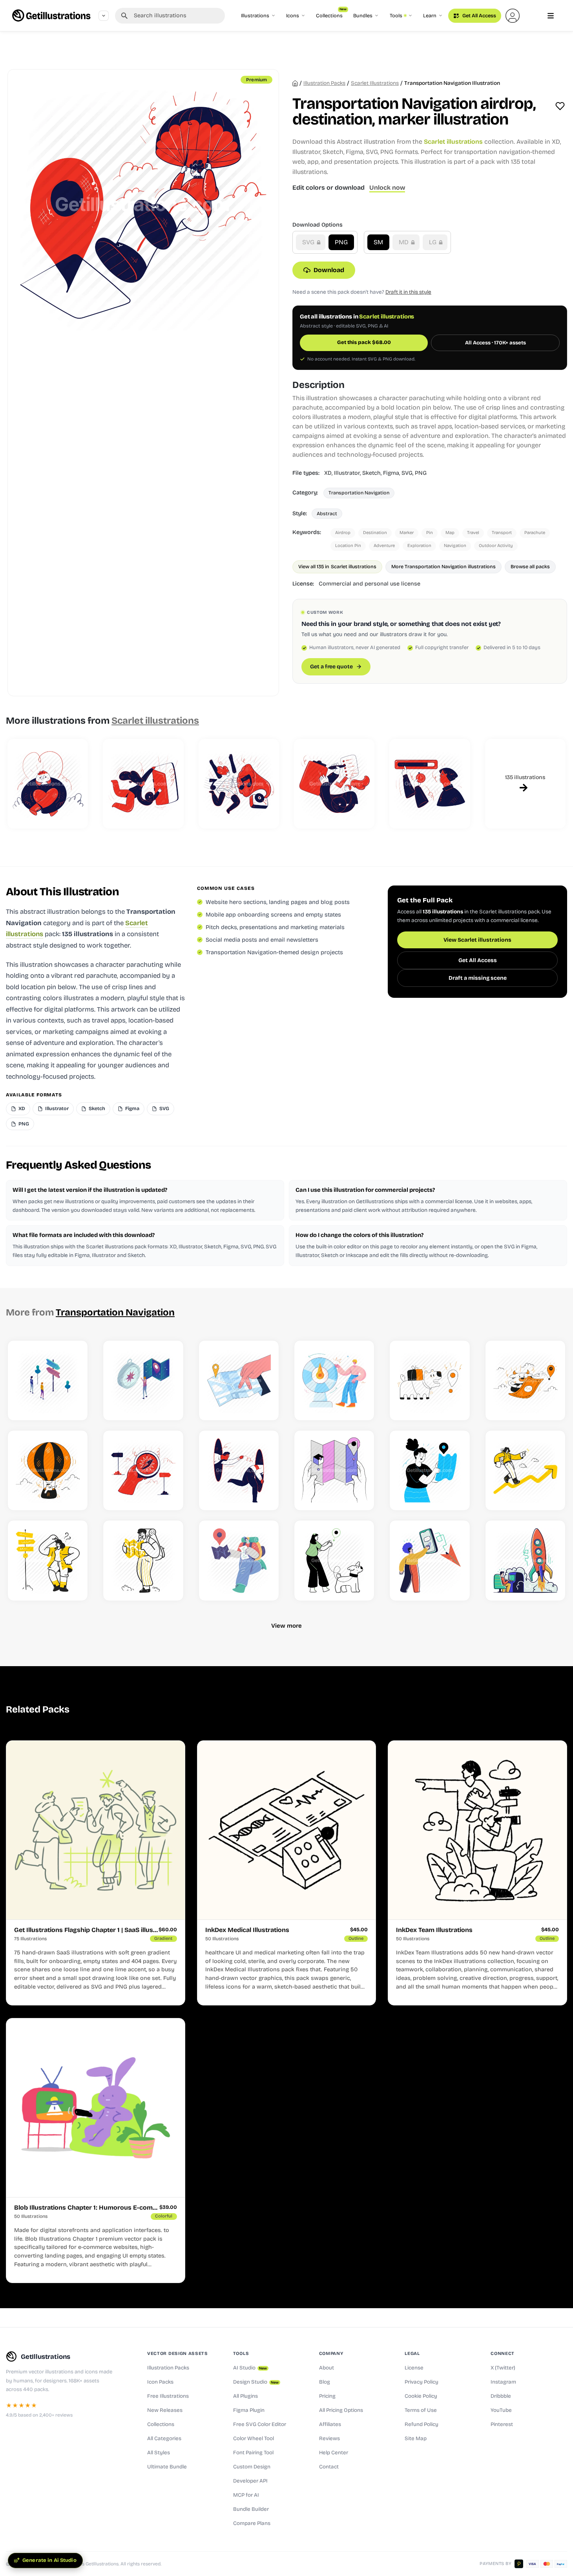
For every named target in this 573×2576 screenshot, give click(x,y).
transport (502, 533)
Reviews (329, 2439)
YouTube (501, 2410)
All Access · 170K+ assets (495, 343)
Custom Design (252, 2467)
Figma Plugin (249, 2410)
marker (407, 533)
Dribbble (501, 2396)
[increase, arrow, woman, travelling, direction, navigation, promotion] (525, 1470)
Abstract (327, 513)
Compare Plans (252, 2523)
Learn (430, 16)
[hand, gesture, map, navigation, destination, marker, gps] (334, 1470)
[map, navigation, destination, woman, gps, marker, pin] (430, 1470)
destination (375, 533)
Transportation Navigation (359, 493)
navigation (455, 546)
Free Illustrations (168, 2396)
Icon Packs (160, 2382)
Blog (325, 2382)
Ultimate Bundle (167, 2467)
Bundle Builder (251, 2509)
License (414, 2368)
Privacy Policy (422, 2382)
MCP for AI (246, 2495)
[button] (513, 16)
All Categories (164, 2439)
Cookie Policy (421, 2396)
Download (329, 270)
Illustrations (255, 16)
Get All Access (479, 16)
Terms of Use (421, 2410)
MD (404, 242)
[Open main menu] (551, 16)
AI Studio (250, 2368)
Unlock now (387, 188)
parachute (535, 533)
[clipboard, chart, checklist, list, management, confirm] (334, 784)
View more (286, 1626)
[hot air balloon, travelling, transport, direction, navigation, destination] (48, 1470)
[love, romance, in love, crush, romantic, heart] (48, 784)
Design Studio (256, 2382)
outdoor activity (496, 546)
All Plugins (245, 2396)
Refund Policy (422, 2424)
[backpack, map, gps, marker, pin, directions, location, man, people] (239, 1560)
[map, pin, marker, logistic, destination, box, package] (430, 1380)
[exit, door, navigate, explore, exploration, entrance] (143, 784)
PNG (341, 242)
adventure (384, 546)
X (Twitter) (503, 2368)
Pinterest (502, 2424)
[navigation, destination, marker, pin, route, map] (239, 1380)
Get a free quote (331, 667)
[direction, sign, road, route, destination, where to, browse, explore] (48, 1380)
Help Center (334, 2453)
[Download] (74, 1406)
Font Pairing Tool (253, 2453)
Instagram (503, 2382)
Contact (329, 2467)
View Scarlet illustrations (477, 940)
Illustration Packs (168, 2368)
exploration (419, 546)
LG (433, 242)
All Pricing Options (341, 2410)
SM (378, 242)
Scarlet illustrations (375, 83)
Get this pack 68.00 (364, 342)
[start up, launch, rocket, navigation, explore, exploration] (525, 1560)
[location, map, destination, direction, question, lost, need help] (48, 1560)
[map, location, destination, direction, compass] (143, 1470)
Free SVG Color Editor (260, 2424)
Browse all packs (530, 566)
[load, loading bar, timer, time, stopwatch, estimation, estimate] (430, 784)
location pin (348, 546)
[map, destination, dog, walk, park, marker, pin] (334, 1560)
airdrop (343, 533)
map (450, 533)
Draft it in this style (408, 292)
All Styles (159, 2453)
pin (430, 533)
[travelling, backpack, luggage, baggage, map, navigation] (143, 1560)
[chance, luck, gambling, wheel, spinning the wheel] (334, 1380)
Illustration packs (324, 83)
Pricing (327, 2396)
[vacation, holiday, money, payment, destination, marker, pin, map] (525, 1380)
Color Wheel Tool (254, 2439)
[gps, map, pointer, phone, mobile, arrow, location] (430, 1560)
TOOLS (241, 2353)
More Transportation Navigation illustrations (443, 566)
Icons (293, 16)
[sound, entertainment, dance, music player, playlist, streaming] (239, 784)
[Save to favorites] (560, 106)
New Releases (165, 2410)
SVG (309, 242)
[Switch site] (104, 16)
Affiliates (330, 2424)
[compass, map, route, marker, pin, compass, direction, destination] (143, 1380)
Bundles (363, 16)
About (327, 2368)
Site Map (416, 2439)
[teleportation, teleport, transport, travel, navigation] (239, 1470)
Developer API (250, 2481)
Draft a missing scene (478, 978)
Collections (331, 14)
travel (473, 533)
